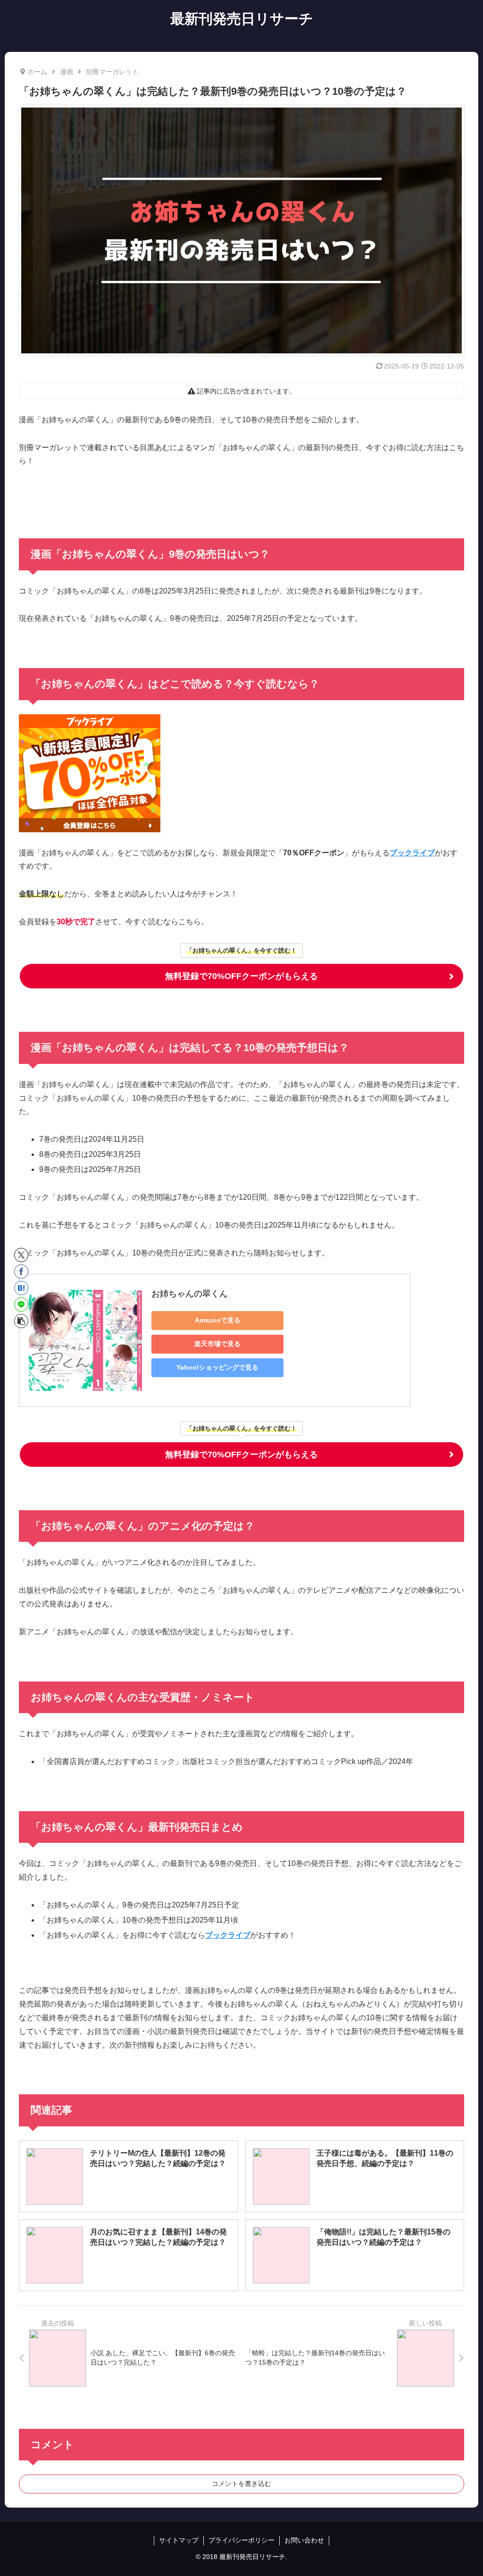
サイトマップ (179, 2540)
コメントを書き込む (241, 2484)
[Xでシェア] (21, 1255)
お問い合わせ (304, 2540)
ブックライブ (412, 853)
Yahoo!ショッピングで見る (217, 1367)
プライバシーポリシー (241, 2540)
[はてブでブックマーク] (21, 1288)
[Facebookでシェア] (21, 1271)
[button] (21, 1321)
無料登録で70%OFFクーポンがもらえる (241, 976)
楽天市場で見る (217, 1344)
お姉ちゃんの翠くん (190, 1294)
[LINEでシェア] (21, 1305)
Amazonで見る (218, 1320)
